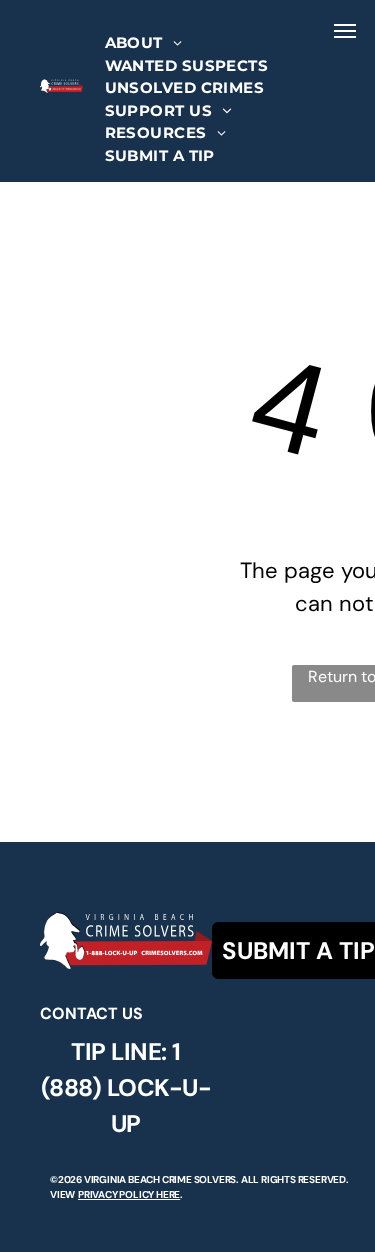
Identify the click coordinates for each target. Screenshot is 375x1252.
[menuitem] (144, 43)
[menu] (345, 31)
